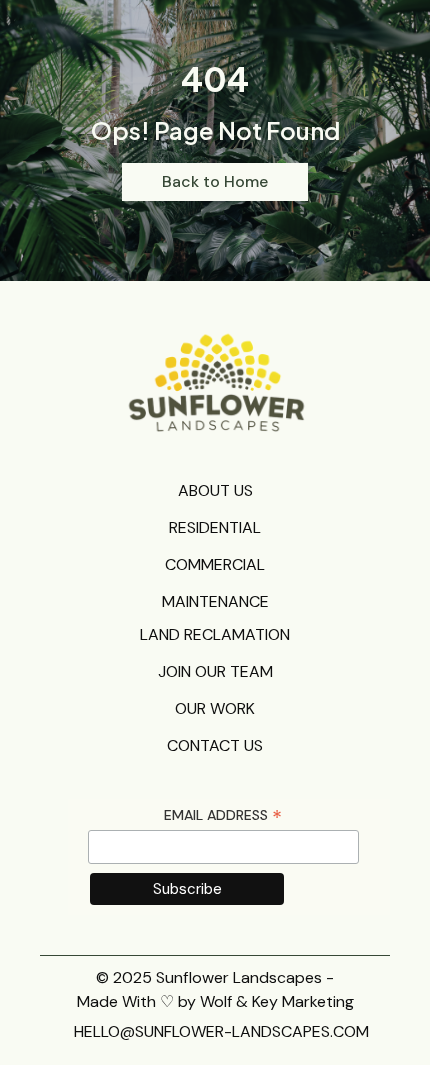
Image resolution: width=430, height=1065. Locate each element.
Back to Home (215, 181)
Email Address (223, 815)
